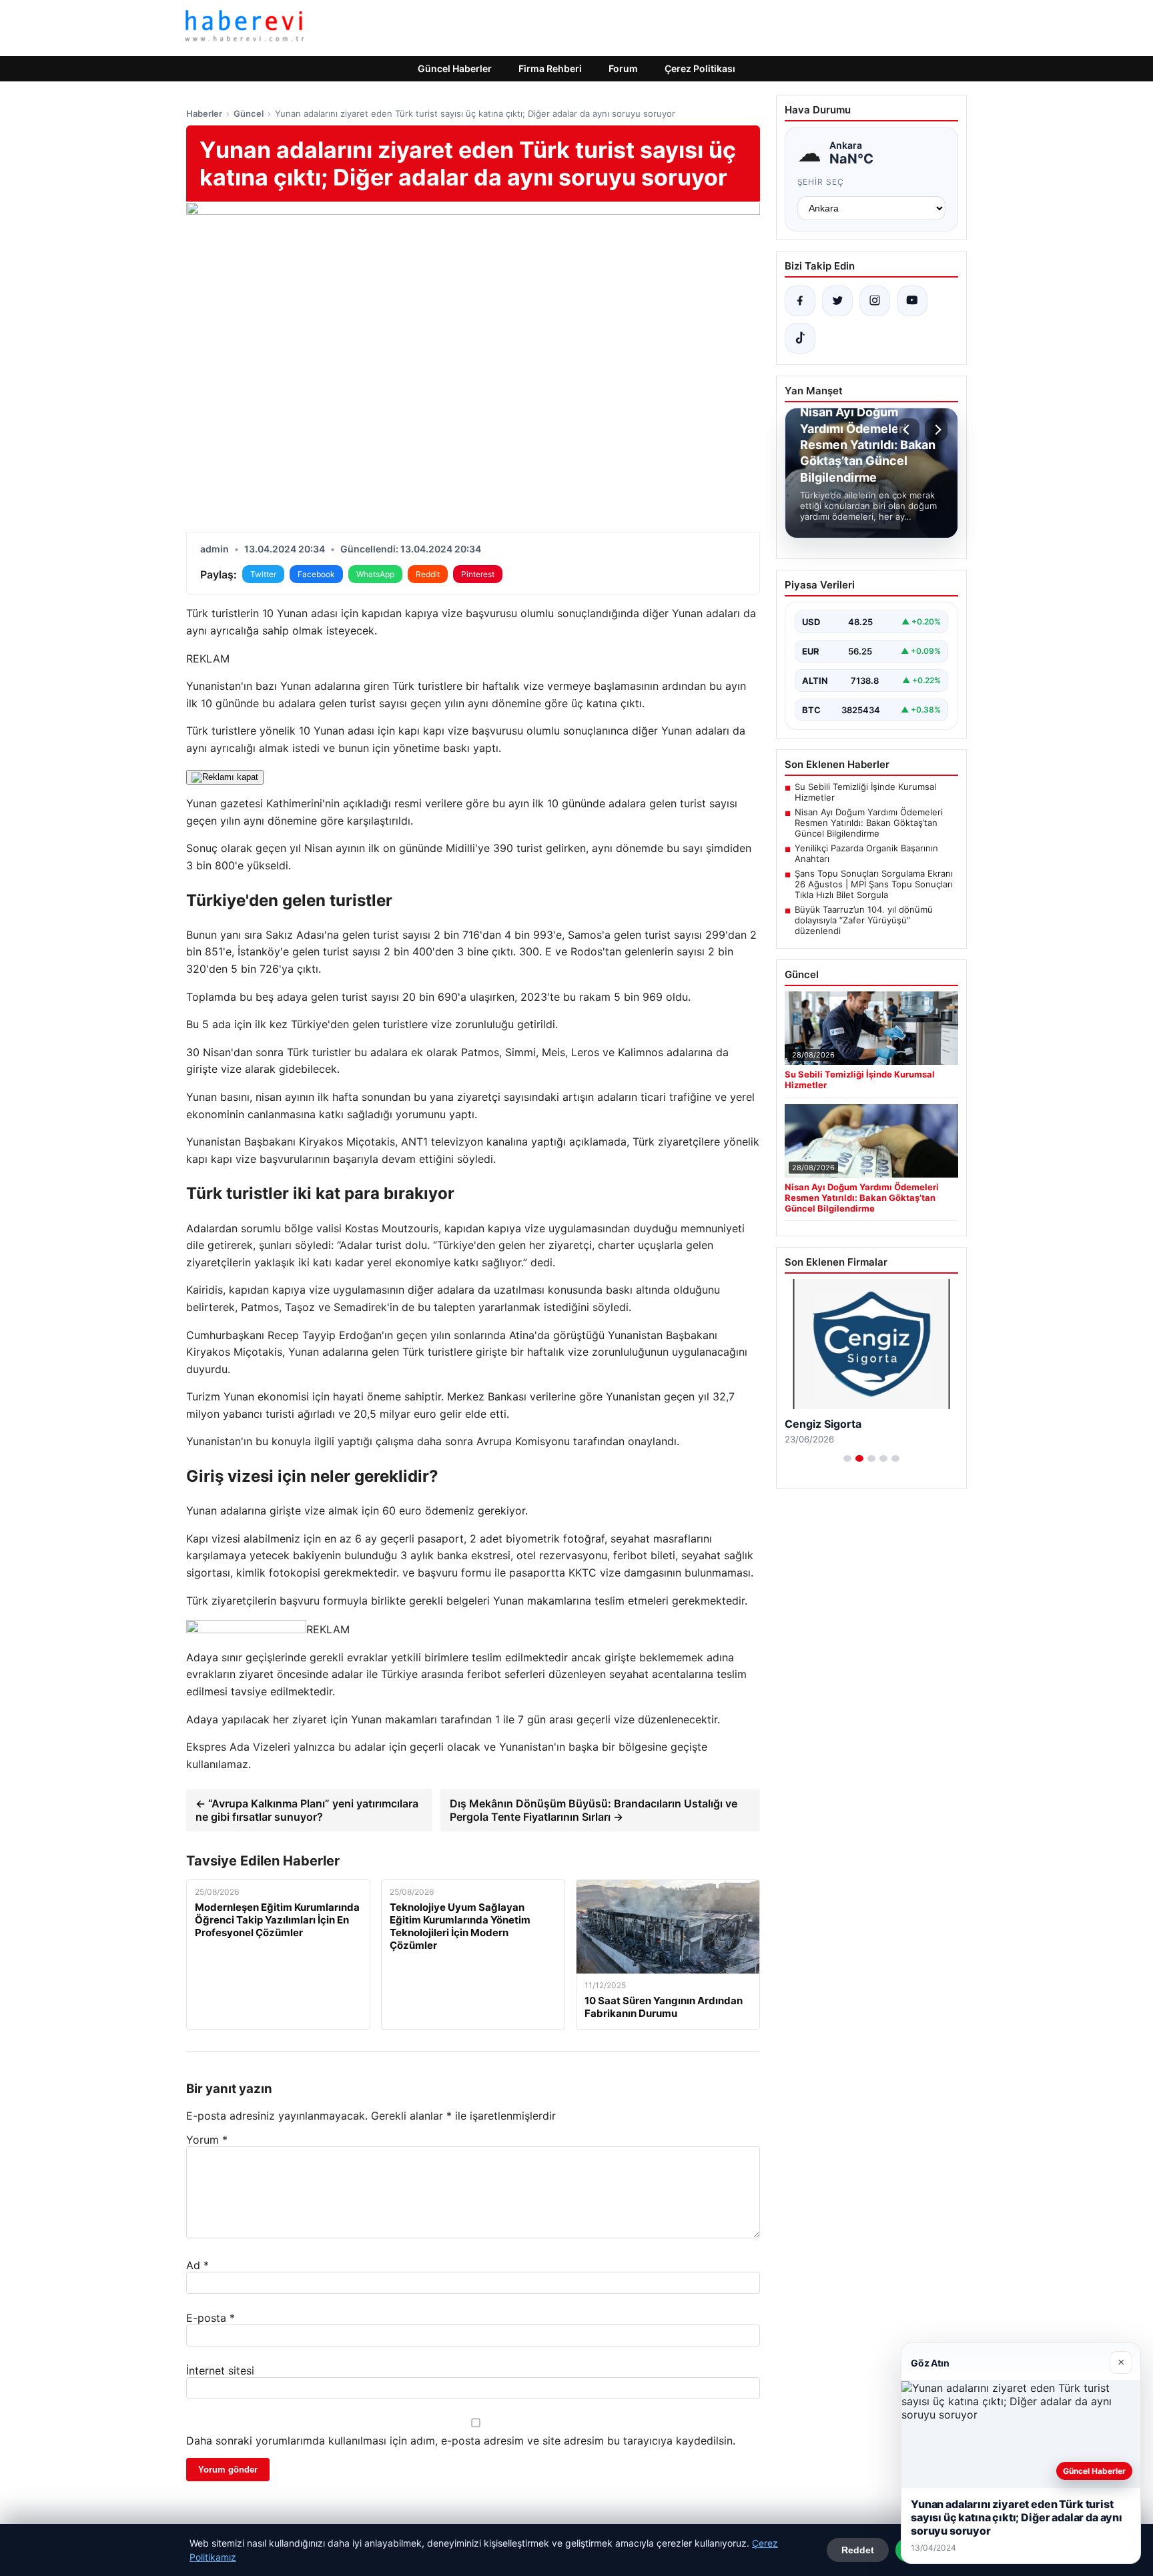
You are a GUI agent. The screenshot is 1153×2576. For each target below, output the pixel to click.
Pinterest (478, 574)
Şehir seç (821, 182)
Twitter (263, 574)
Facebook (316, 574)
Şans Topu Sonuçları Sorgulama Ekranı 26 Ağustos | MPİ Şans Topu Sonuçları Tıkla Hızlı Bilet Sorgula (874, 884)
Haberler (204, 113)
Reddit (428, 574)
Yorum (207, 2140)
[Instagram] (875, 301)
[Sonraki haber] (936, 430)
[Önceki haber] (908, 430)
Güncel (249, 113)
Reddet (858, 2550)
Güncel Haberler (455, 68)
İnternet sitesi (220, 2371)
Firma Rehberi (550, 68)
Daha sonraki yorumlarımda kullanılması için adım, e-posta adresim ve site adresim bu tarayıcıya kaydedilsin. (461, 2441)
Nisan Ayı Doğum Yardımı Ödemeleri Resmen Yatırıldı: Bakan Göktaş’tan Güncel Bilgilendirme (869, 823)
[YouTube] (912, 301)
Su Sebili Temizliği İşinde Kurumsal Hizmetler (865, 792)
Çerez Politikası (700, 68)
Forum (623, 68)
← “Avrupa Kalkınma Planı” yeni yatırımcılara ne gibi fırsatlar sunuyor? (307, 1810)
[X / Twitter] (837, 301)
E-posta (211, 2318)
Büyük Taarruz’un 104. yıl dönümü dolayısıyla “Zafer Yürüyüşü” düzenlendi (864, 920)
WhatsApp (375, 574)
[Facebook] (800, 301)
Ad (198, 2265)
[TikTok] (800, 338)
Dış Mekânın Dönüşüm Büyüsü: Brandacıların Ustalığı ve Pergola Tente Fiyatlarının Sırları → (594, 1810)
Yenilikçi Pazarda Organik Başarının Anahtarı (866, 853)
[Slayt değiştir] (847, 1458)
